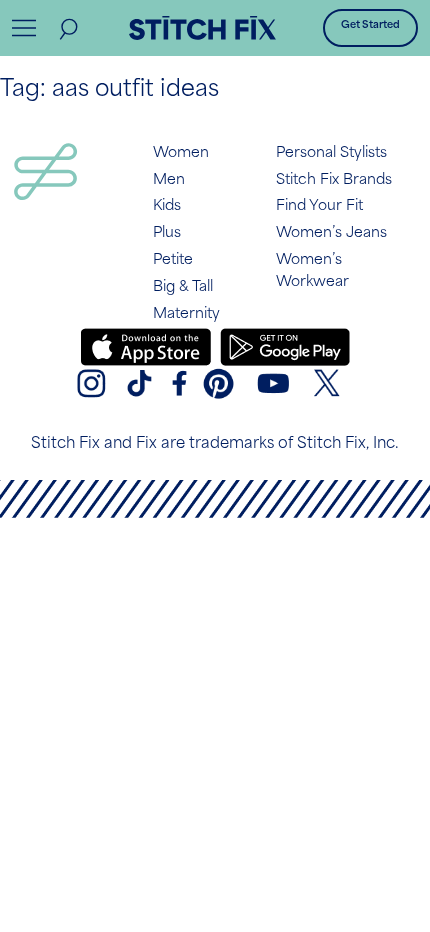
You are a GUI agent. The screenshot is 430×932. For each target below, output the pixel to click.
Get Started (370, 25)
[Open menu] (24, 28)
